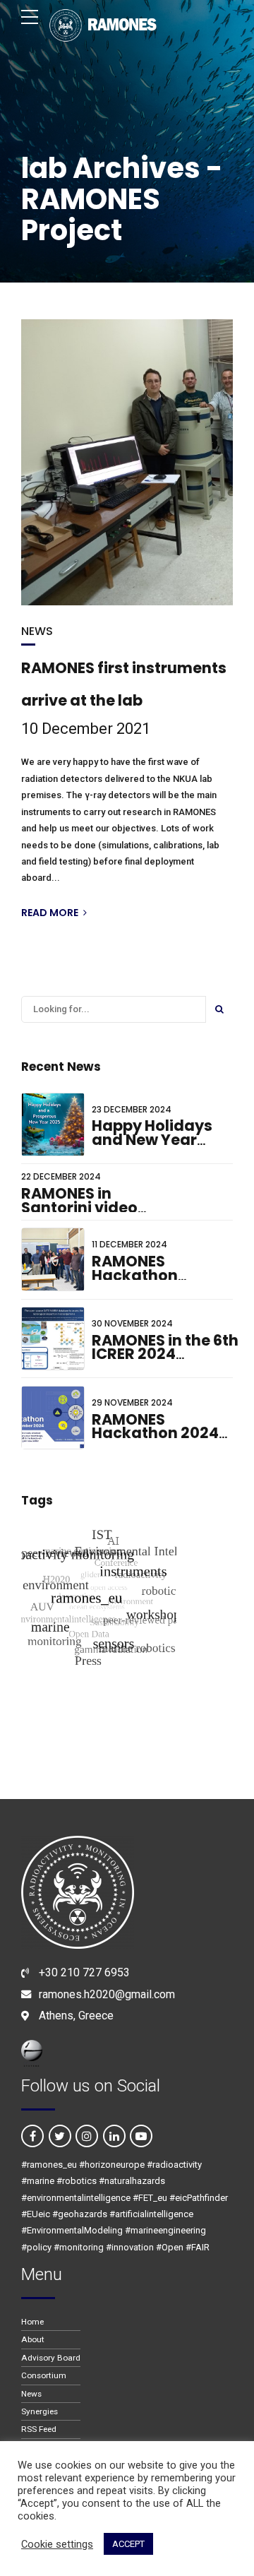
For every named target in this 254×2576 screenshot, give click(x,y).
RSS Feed (39, 2429)
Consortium (44, 2375)
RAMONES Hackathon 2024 (155, 1426)
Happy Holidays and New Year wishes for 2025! (154, 1139)
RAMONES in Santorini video (79, 1200)
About (33, 2339)
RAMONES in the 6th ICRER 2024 (165, 1347)
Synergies (40, 2411)
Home (32, 2322)
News (31, 2394)
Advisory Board (51, 2358)
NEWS (37, 631)
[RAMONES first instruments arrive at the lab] (127, 462)
